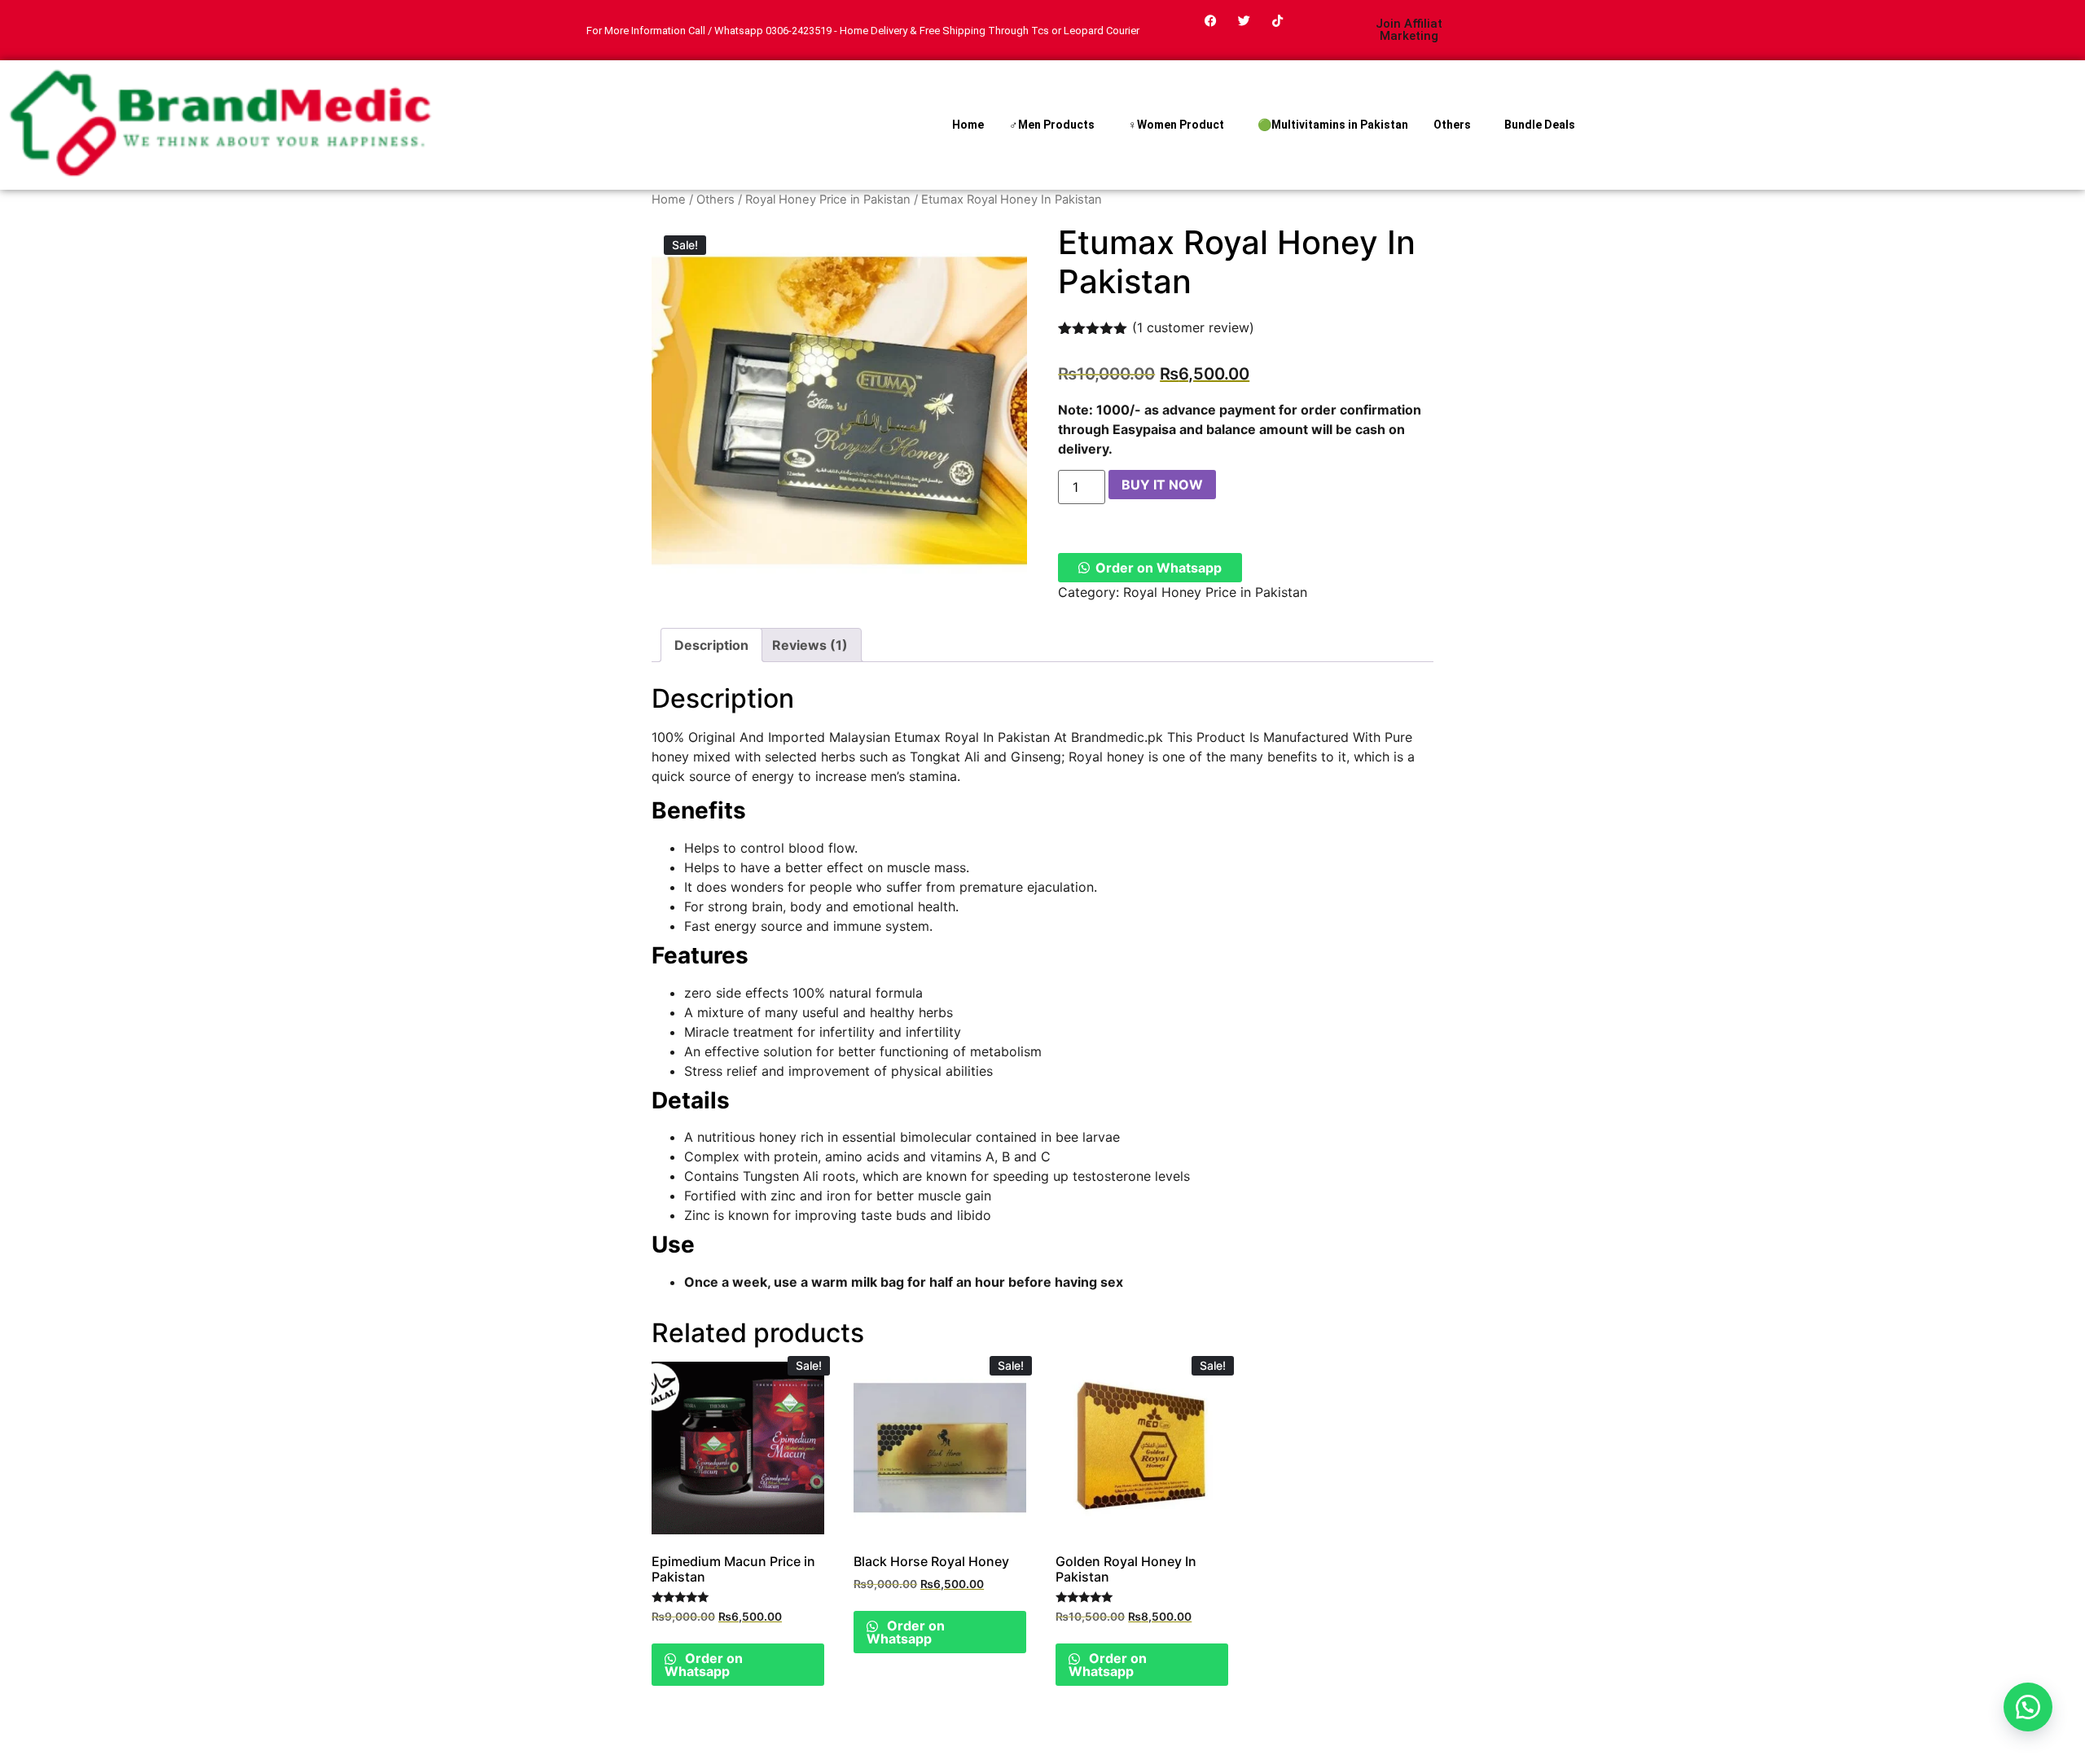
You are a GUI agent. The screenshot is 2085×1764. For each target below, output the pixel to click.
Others (1452, 125)
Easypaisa (1144, 429)
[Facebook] (1211, 20)
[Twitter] (1244, 20)
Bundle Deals (1540, 125)
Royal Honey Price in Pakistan (828, 200)
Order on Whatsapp (1159, 568)
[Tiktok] (1278, 20)
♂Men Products (1052, 125)
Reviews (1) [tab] (810, 645)
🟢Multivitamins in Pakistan (1333, 125)
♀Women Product (1176, 125)
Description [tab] (711, 645)
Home (968, 125)
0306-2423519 (799, 31)
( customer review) (1193, 327)
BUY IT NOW (1162, 485)
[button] (1150, 568)
